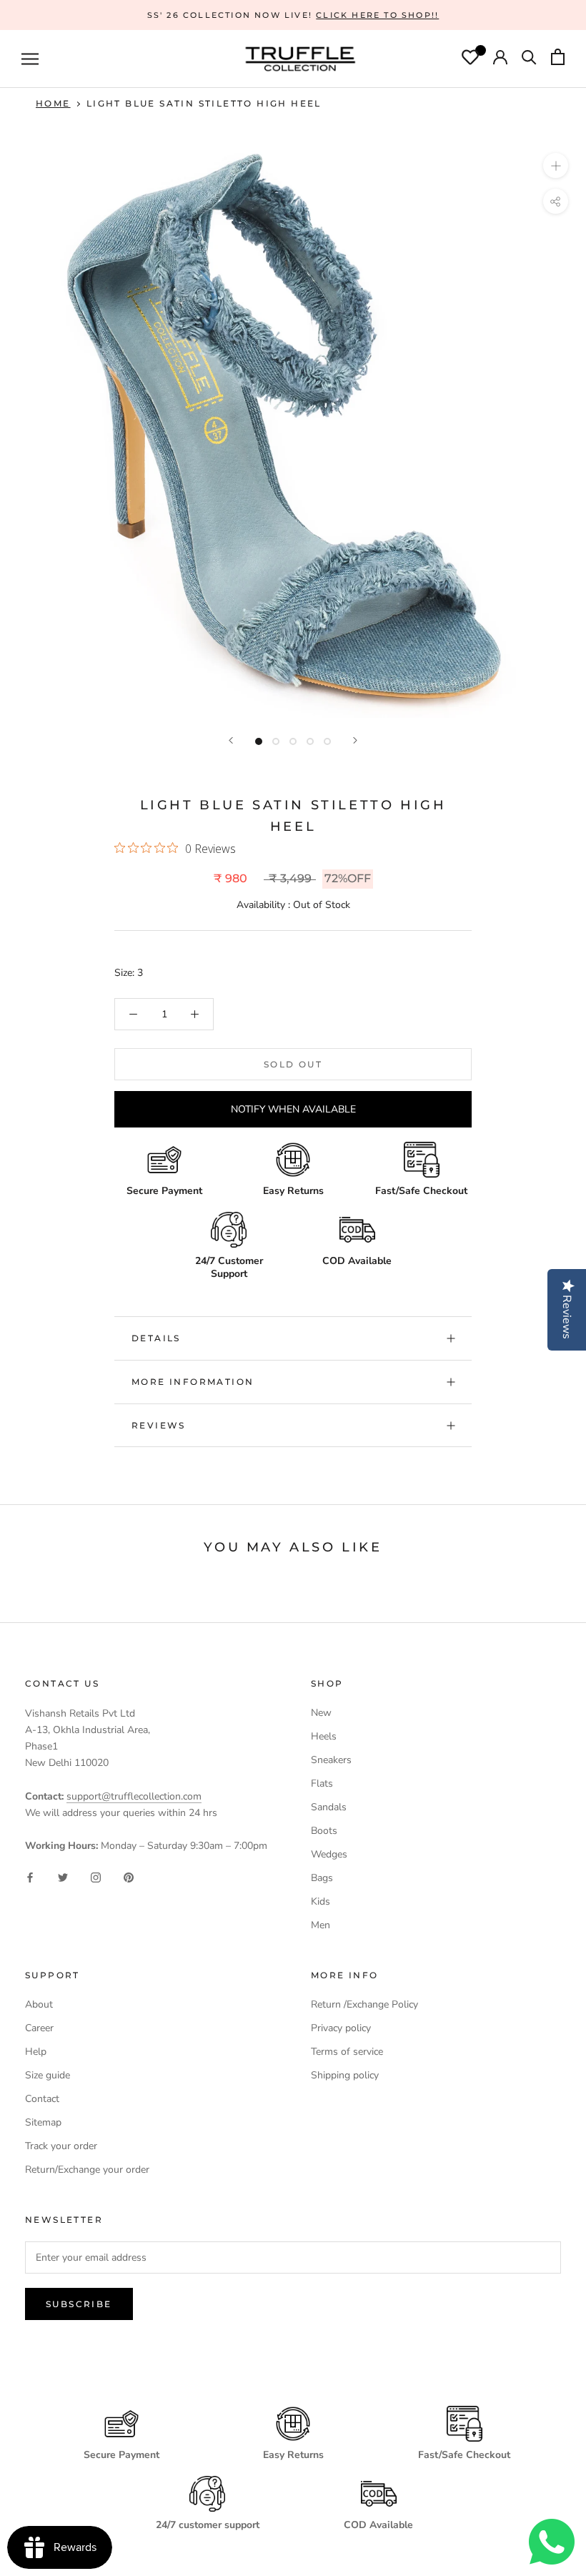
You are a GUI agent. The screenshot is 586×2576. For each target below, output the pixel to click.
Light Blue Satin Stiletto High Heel (204, 103)
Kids (321, 1901)
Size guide (48, 2075)
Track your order (61, 2146)
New (321, 1713)
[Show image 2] (276, 741)
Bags (322, 1878)
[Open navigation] (30, 59)
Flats (322, 1783)
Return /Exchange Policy (364, 2004)
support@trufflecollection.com (134, 1796)
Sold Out (293, 1064)
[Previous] (231, 740)
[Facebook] (30, 1876)
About (39, 2004)
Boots (324, 1831)
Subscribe (79, 2304)
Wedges (329, 1854)
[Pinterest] (129, 1876)
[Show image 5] (327, 741)
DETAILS (156, 1338)
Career (39, 2028)
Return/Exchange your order (87, 2170)
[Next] (355, 740)
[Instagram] (96, 1876)
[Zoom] (556, 166)
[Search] (529, 59)
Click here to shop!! (377, 15)
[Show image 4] (310, 741)
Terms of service (347, 2052)
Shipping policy (345, 2075)
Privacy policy (341, 2028)
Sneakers (331, 1760)
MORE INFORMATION (193, 1382)
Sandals (329, 1807)
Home (53, 103)
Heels (324, 1736)
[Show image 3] (293, 741)
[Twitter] (63, 1876)
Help (36, 2052)
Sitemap (43, 2122)
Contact (42, 2099)
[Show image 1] (259, 741)
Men (321, 1925)
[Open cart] (558, 59)
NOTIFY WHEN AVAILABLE (293, 1109)
